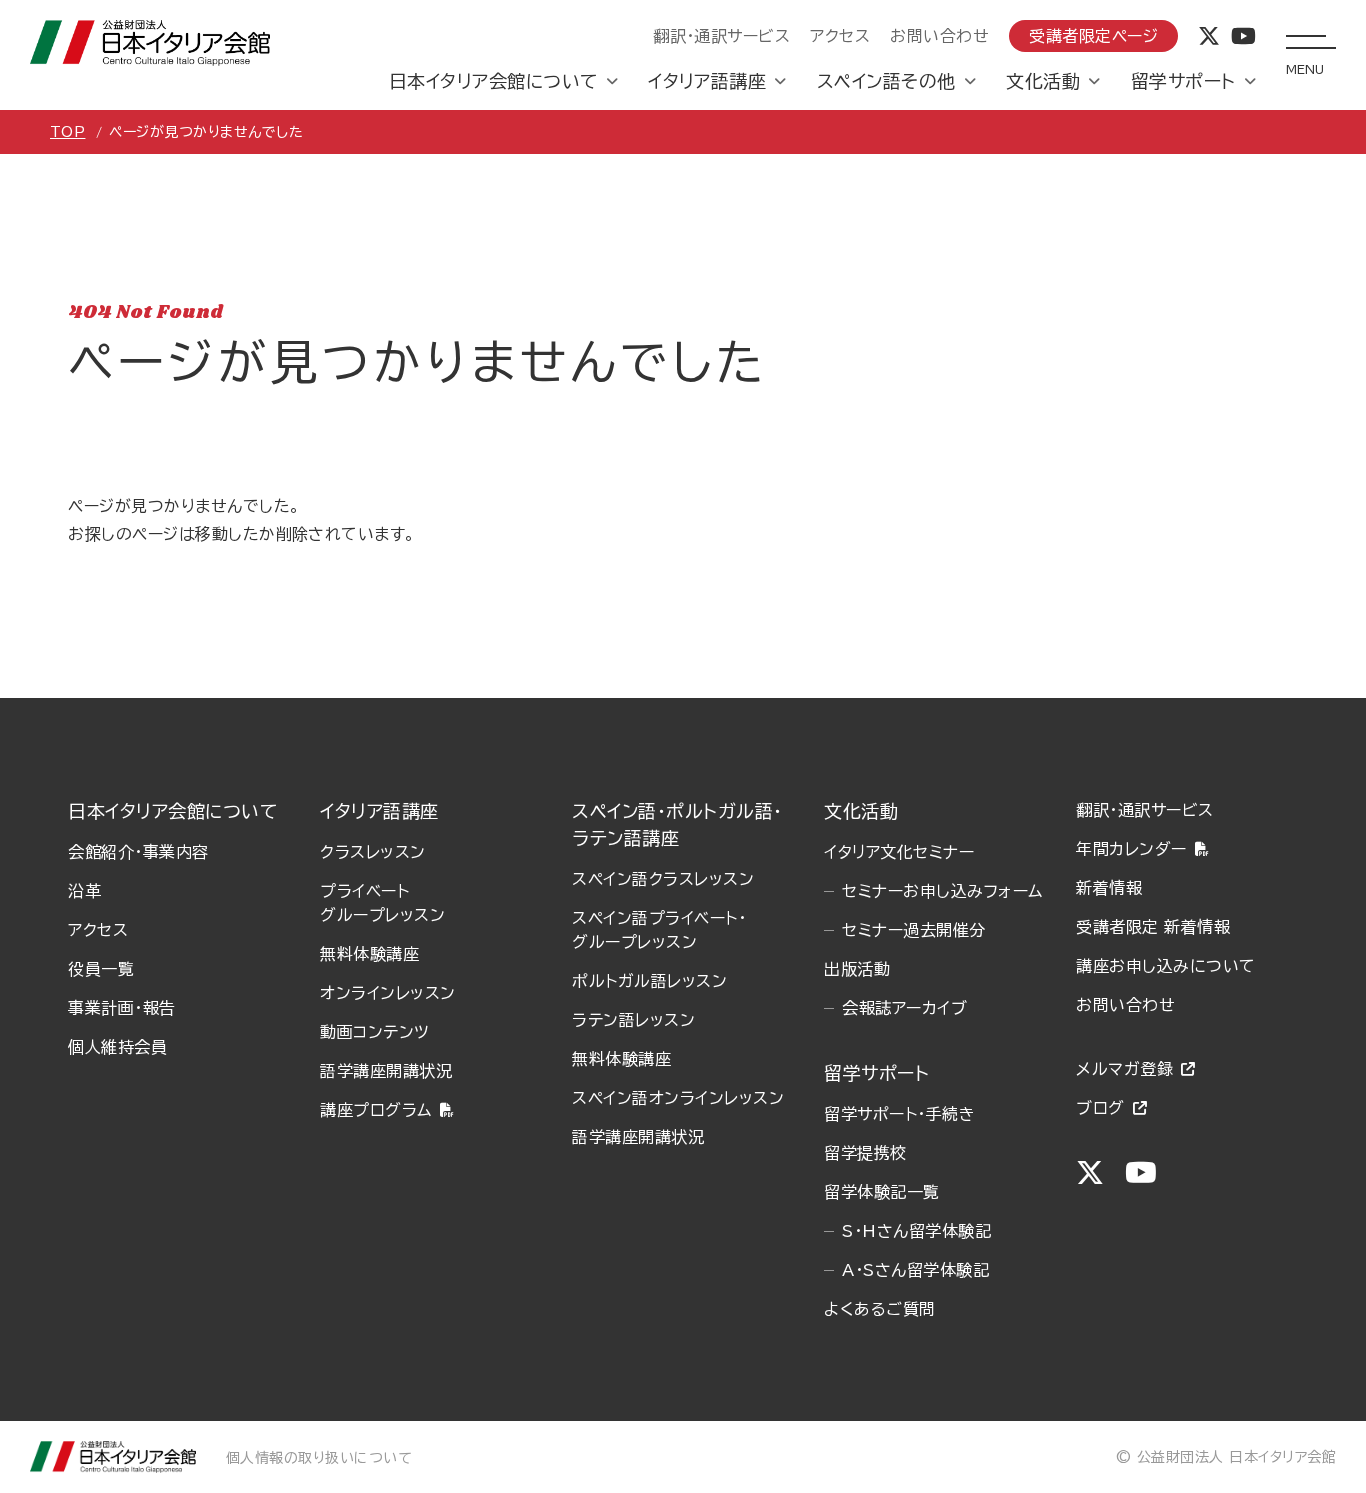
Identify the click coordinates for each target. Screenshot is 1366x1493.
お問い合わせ (939, 36)
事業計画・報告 (121, 1008)
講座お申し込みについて (1165, 966)
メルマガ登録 (1124, 1069)
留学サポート (1183, 81)
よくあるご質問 (879, 1309)
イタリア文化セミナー (899, 852)
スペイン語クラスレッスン (663, 879)
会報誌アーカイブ (904, 1008)
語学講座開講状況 (386, 1071)
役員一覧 (101, 969)
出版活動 (857, 969)
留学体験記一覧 (881, 1192)
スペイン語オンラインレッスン (678, 1098)
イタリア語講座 (707, 81)
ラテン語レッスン (633, 1020)
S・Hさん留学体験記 (916, 1231)
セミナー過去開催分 (913, 930)
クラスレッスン (372, 852)
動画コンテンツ (374, 1032)
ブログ (1100, 1108)
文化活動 (1043, 81)
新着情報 (1109, 888)
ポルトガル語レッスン (649, 981)
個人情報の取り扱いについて (319, 1458)
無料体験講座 (369, 954)
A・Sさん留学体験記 (915, 1270)
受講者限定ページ (1093, 36)
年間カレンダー (1131, 849)
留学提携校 (865, 1153)
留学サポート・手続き (899, 1114)
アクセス (840, 36)
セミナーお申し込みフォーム (942, 891)
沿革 (84, 891)
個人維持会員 (117, 1047)
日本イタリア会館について (493, 81)
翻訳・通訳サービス (721, 36)
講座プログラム (375, 1110)
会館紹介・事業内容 (138, 852)
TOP (67, 132)
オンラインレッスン (387, 993)
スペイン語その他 (886, 81)
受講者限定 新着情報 (1153, 927)
